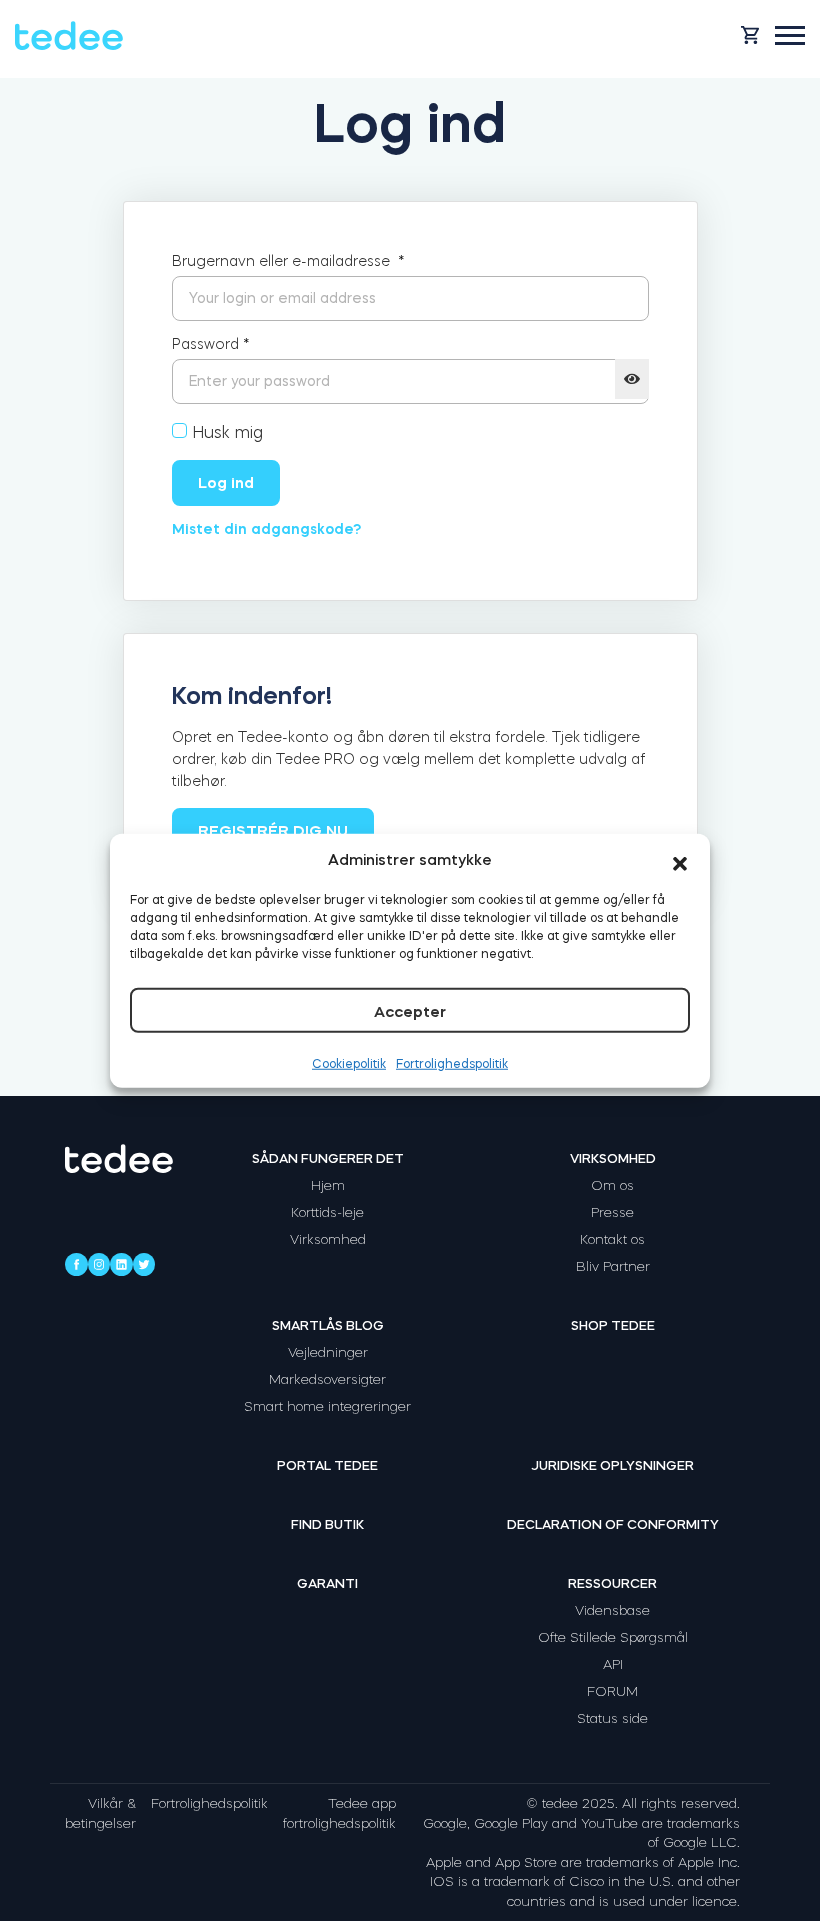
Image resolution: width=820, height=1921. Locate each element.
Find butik (327, 1524)
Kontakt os (612, 1239)
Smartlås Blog (328, 1325)
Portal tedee (327, 1465)
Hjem (328, 1185)
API (613, 1664)
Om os (612, 1185)
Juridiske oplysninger (612, 1465)
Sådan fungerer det (328, 1158)
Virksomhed (328, 1239)
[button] (680, 860)
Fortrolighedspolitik (452, 1064)
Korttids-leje (327, 1212)
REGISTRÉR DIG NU (273, 830)
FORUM (612, 1691)
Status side (612, 1718)
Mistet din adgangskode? (266, 529)
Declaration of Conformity (613, 1524)
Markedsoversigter (327, 1379)
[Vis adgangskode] (631, 379)
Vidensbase (612, 1610)
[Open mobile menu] (790, 35)
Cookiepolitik (349, 1064)
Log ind (226, 482)
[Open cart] (750, 35)
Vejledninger (328, 1352)
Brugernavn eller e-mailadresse (288, 261)
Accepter (410, 1011)
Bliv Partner (613, 1266)
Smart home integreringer (327, 1406)
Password (211, 344)
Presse (612, 1212)
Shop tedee (613, 1325)
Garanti (327, 1583)
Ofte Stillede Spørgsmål (613, 1637)
